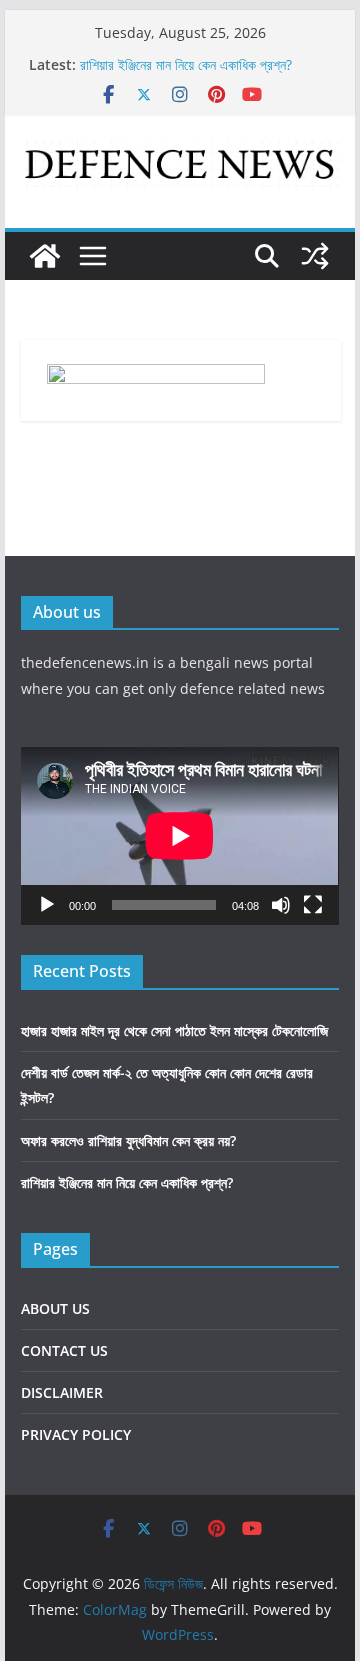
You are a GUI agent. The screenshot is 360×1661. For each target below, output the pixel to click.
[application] (179, 836)
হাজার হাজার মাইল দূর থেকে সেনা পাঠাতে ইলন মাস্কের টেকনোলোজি (174, 1030)
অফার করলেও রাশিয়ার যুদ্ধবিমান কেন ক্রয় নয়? (128, 1140)
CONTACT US (64, 1350)
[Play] (47, 905)
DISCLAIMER (62, 1392)
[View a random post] (315, 256)
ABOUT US (55, 1308)
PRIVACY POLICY (76, 1434)
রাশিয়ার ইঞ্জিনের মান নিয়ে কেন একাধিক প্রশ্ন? (186, 64)
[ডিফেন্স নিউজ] (45, 256)
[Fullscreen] (313, 905)
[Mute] (281, 905)
